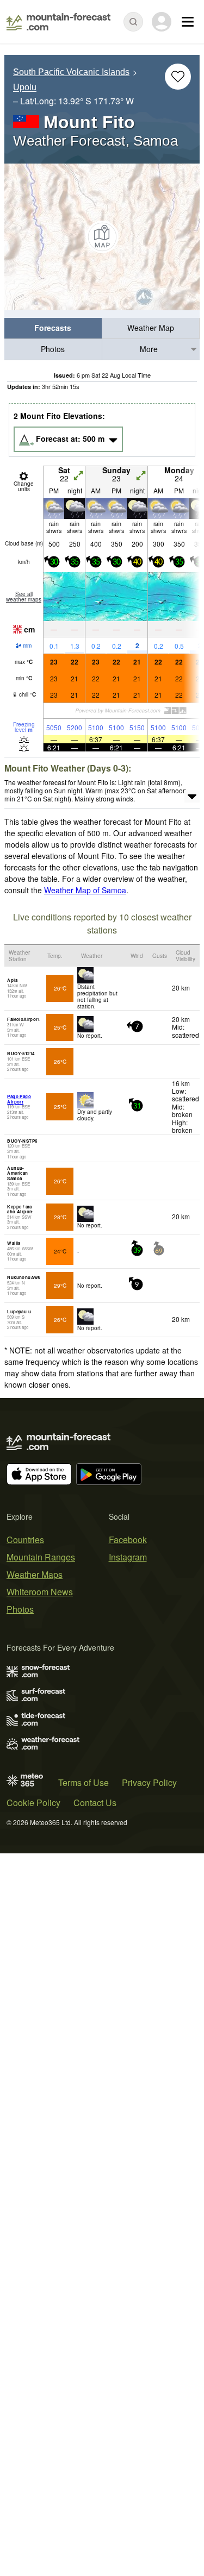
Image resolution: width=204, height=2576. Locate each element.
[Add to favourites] (178, 77)
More (149, 349)
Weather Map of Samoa (85, 890)
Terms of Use (84, 1782)
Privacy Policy (149, 1782)
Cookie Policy (33, 1803)
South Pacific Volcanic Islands (71, 72)
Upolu (25, 88)
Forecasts (53, 328)
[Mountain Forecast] (58, 22)
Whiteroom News (40, 1592)
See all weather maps (24, 597)
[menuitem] (53, 328)
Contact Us (95, 1803)
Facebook (128, 1540)
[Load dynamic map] (102, 237)
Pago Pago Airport (19, 1099)
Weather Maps (35, 1574)
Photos (53, 349)
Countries (25, 1540)
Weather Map (151, 328)
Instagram (128, 1557)
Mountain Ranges (41, 1557)
